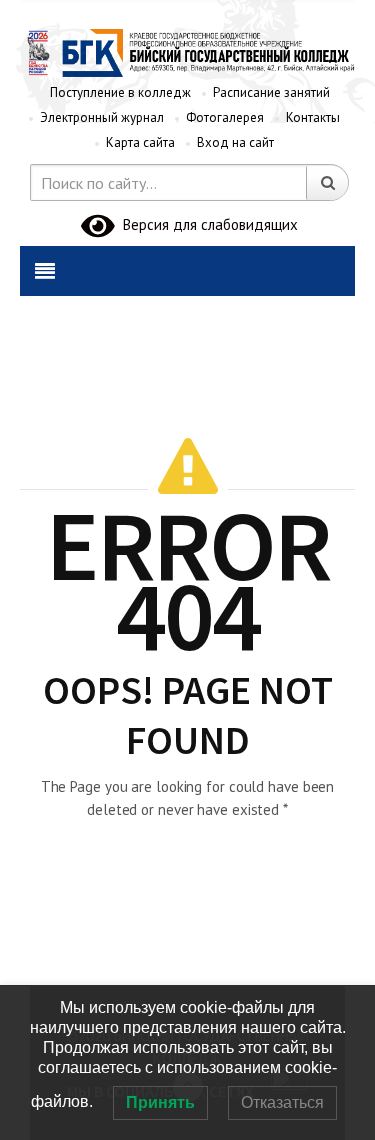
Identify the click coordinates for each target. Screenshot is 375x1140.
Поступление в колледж (120, 92)
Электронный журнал (102, 117)
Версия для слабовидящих (206, 224)
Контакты (313, 117)
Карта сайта (140, 142)
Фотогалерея (225, 117)
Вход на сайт (235, 142)
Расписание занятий (271, 92)
